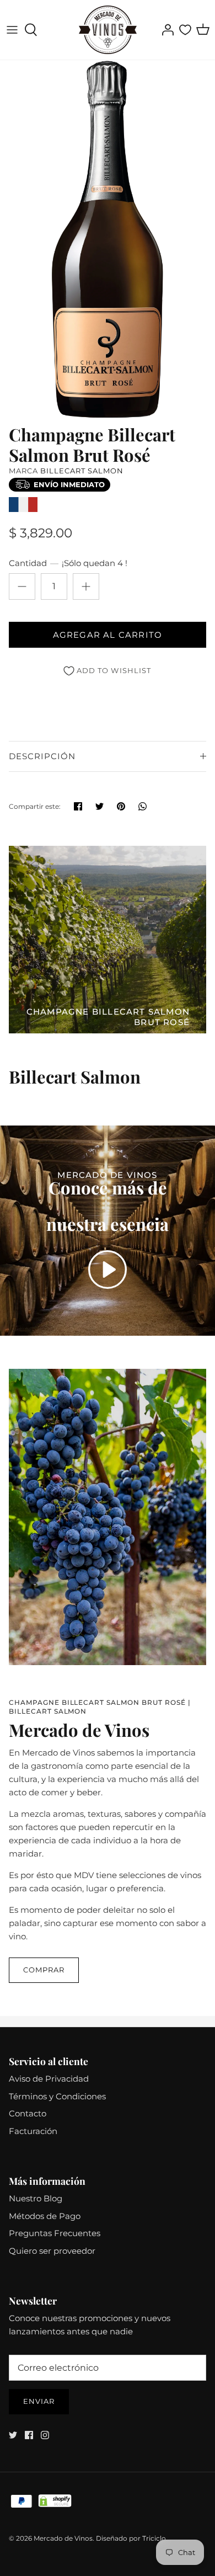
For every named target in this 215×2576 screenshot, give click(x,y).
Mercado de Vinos (63, 2538)
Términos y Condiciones (57, 2096)
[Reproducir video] (108, 1270)
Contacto (28, 2113)
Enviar (39, 2401)
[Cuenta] (165, 30)
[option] (108, 239)
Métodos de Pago (45, 2216)
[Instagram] (45, 2435)
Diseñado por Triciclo (131, 2538)
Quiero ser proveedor (52, 2251)
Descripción (42, 756)
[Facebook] (29, 2435)
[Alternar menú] (12, 30)
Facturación (33, 2131)
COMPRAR (44, 1970)
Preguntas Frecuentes (55, 2233)
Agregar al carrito (108, 635)
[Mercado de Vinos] (108, 30)
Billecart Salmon (82, 471)
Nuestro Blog (36, 2198)
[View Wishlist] (185, 30)
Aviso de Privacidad (49, 2079)
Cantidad (68, 563)
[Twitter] (13, 2435)
